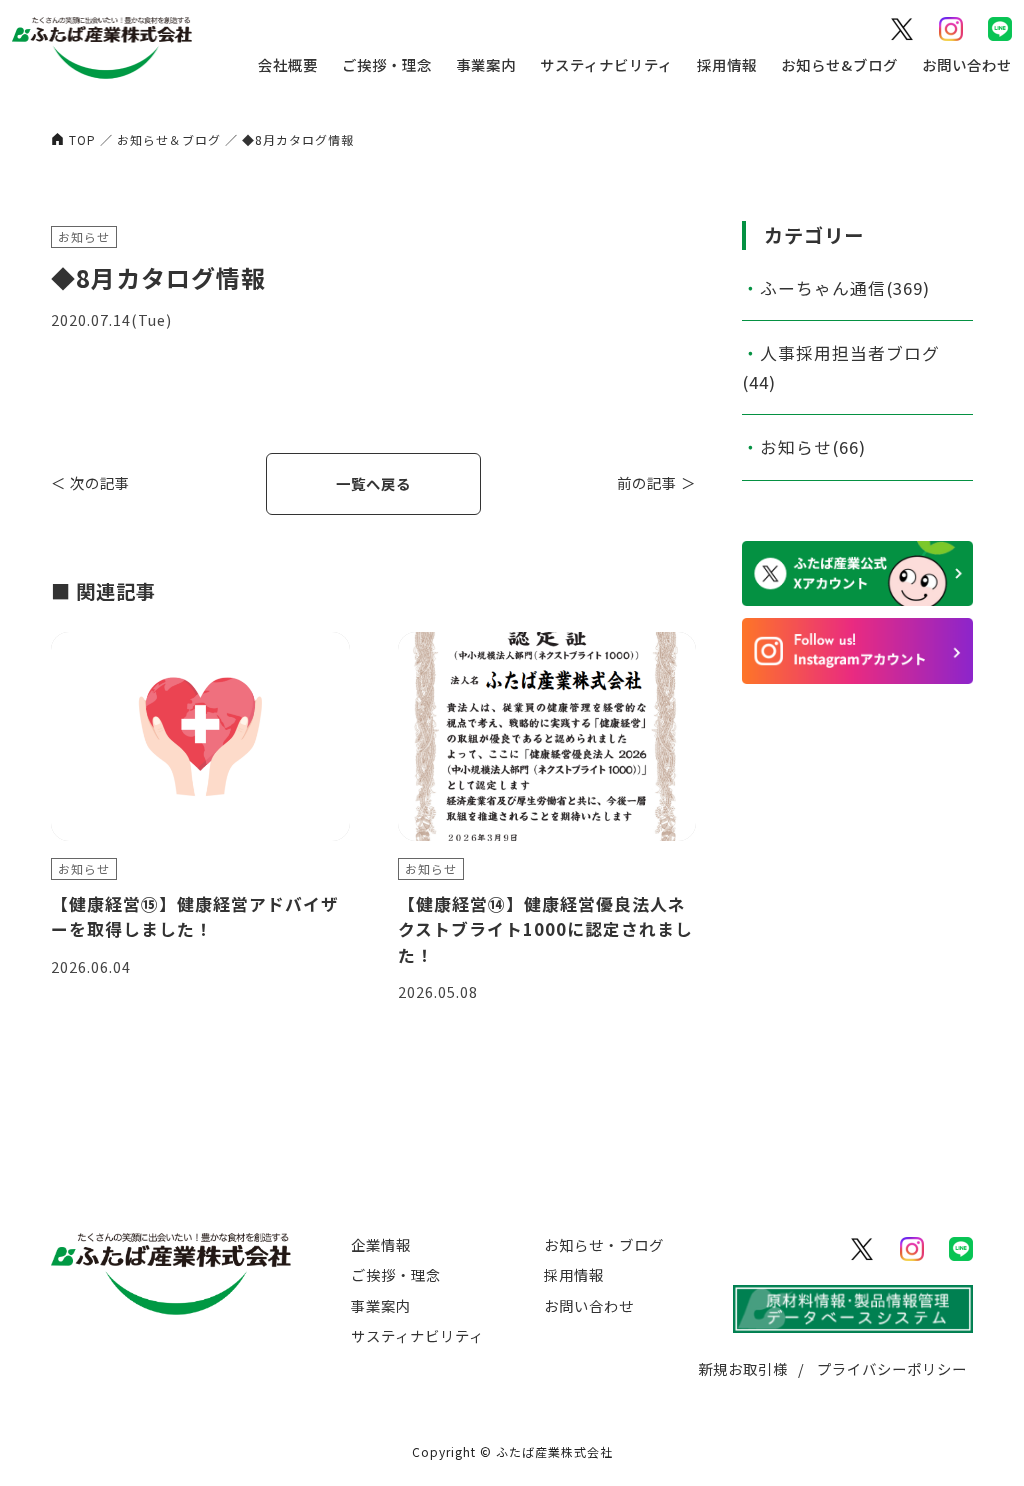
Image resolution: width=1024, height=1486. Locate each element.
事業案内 (486, 64)
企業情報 (381, 1244)
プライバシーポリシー (892, 1368)
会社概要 (288, 64)
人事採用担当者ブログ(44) (841, 367)
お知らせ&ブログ (839, 64)
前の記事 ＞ (656, 482)
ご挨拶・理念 (387, 64)
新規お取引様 (743, 1368)
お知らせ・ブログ (604, 1244)
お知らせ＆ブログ (169, 139)
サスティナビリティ (606, 64)
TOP (82, 139)
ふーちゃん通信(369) (845, 288)
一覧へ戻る (373, 483)
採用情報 (727, 64)
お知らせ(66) (813, 447)
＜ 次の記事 (90, 482)
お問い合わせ (967, 64)
